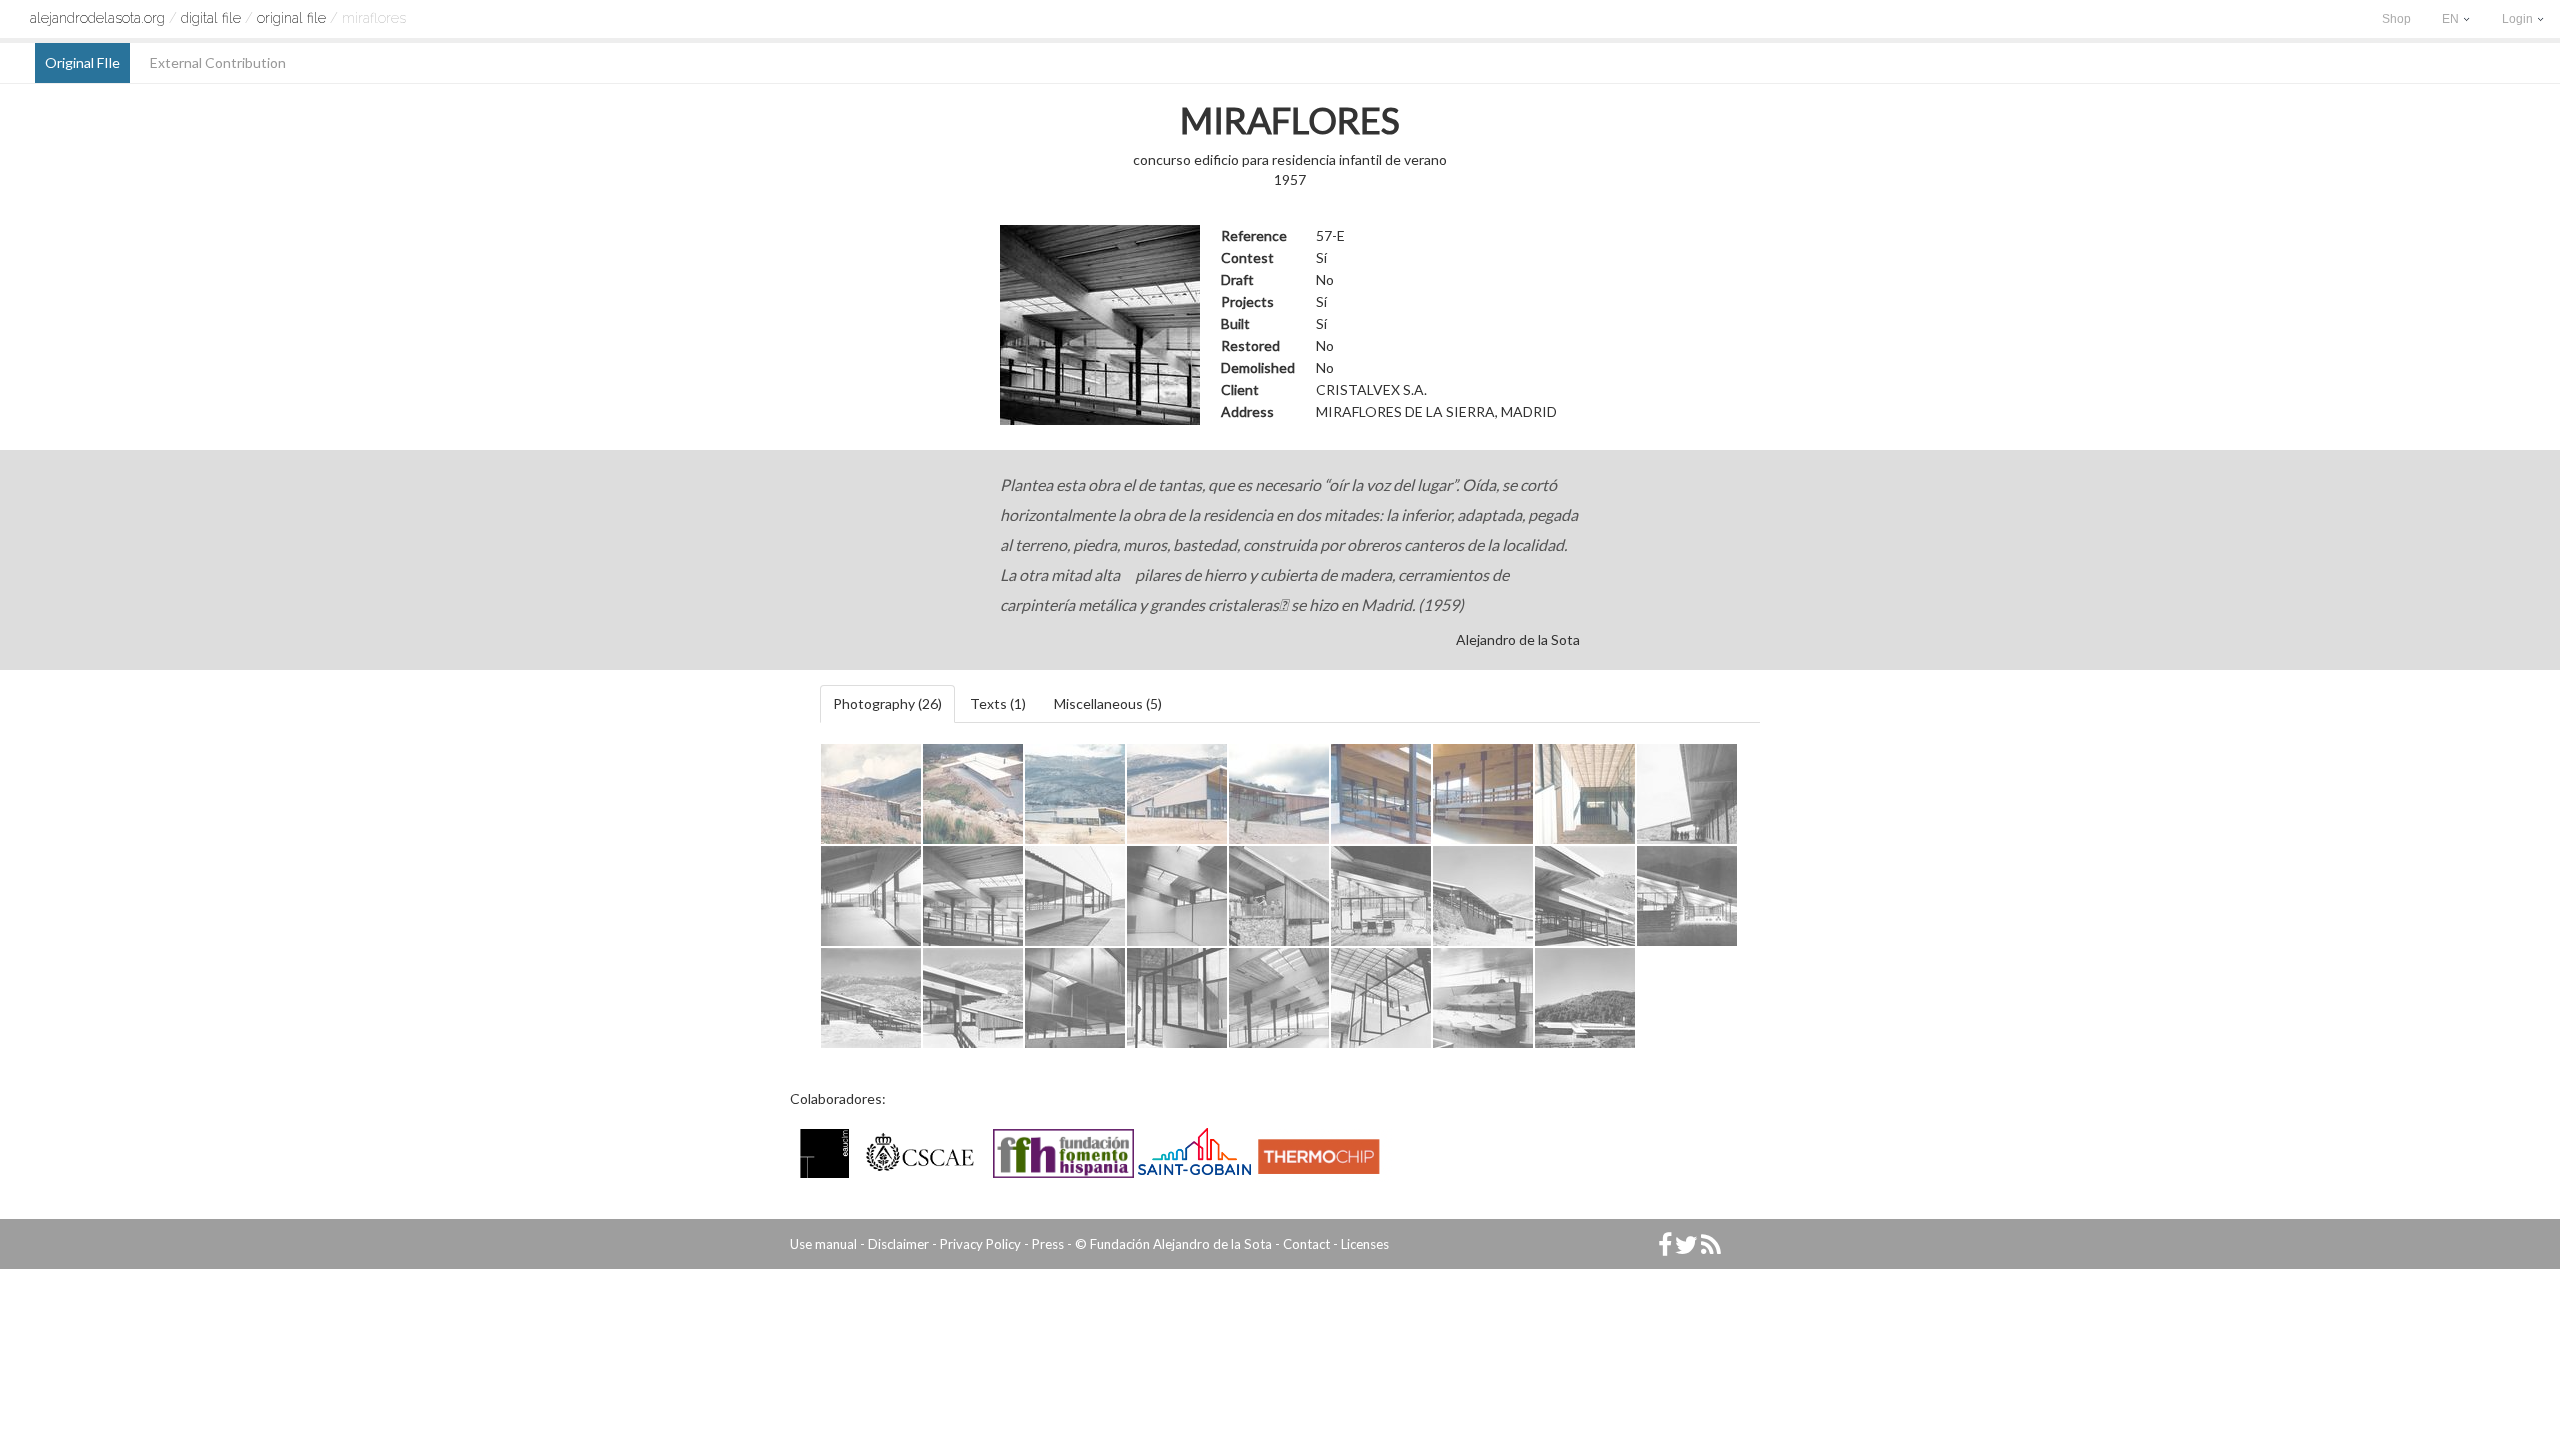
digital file (211, 18)
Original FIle (291, 18)
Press (1048, 1244)
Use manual (823, 1244)
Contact (1306, 1244)
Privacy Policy (980, 1244)
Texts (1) (998, 703)
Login (2519, 19)
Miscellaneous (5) (1108, 703)
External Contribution (218, 62)
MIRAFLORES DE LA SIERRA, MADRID (1436, 411)
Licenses (1365, 1244)
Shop (2396, 19)
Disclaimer (898, 1244)
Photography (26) (887, 703)
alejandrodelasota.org (97, 18)
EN (2452, 19)
